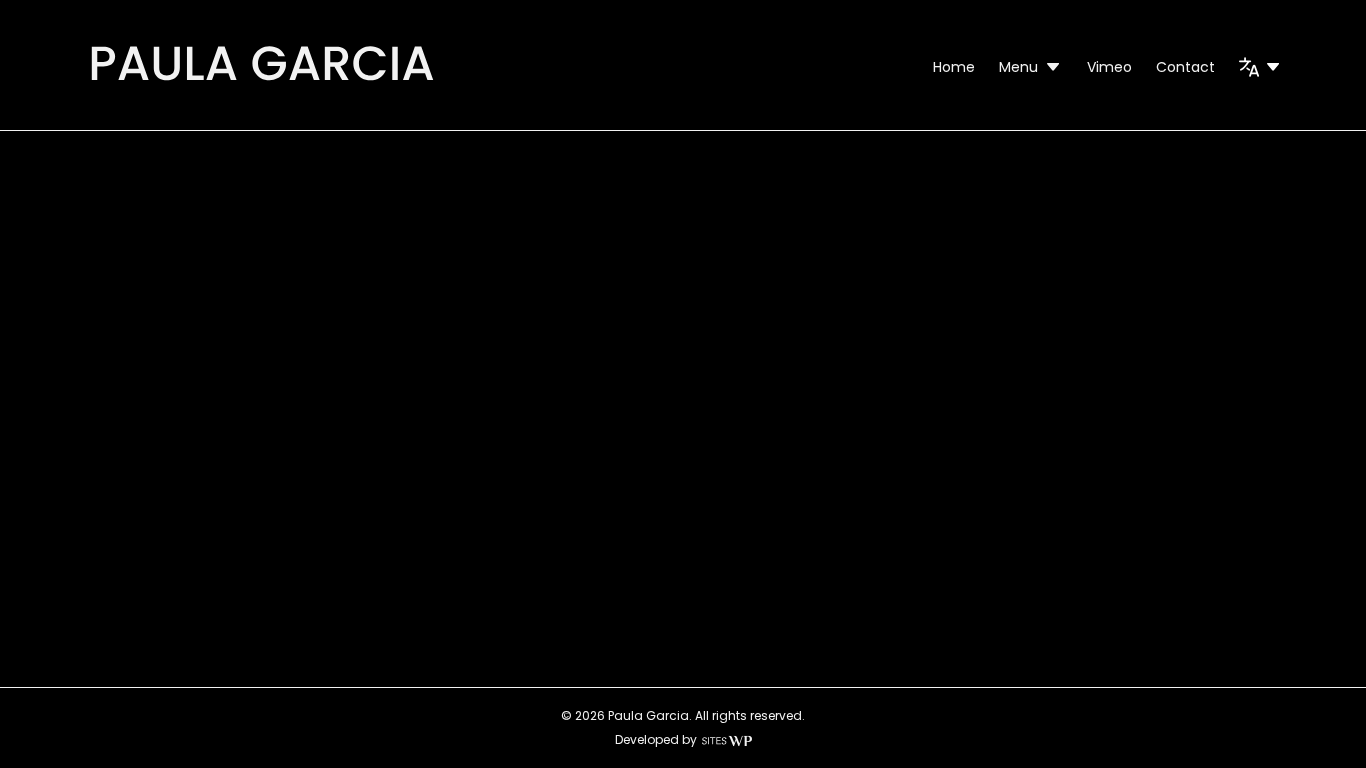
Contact (1185, 67)
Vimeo (1109, 67)
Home (954, 67)
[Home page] (261, 84)
